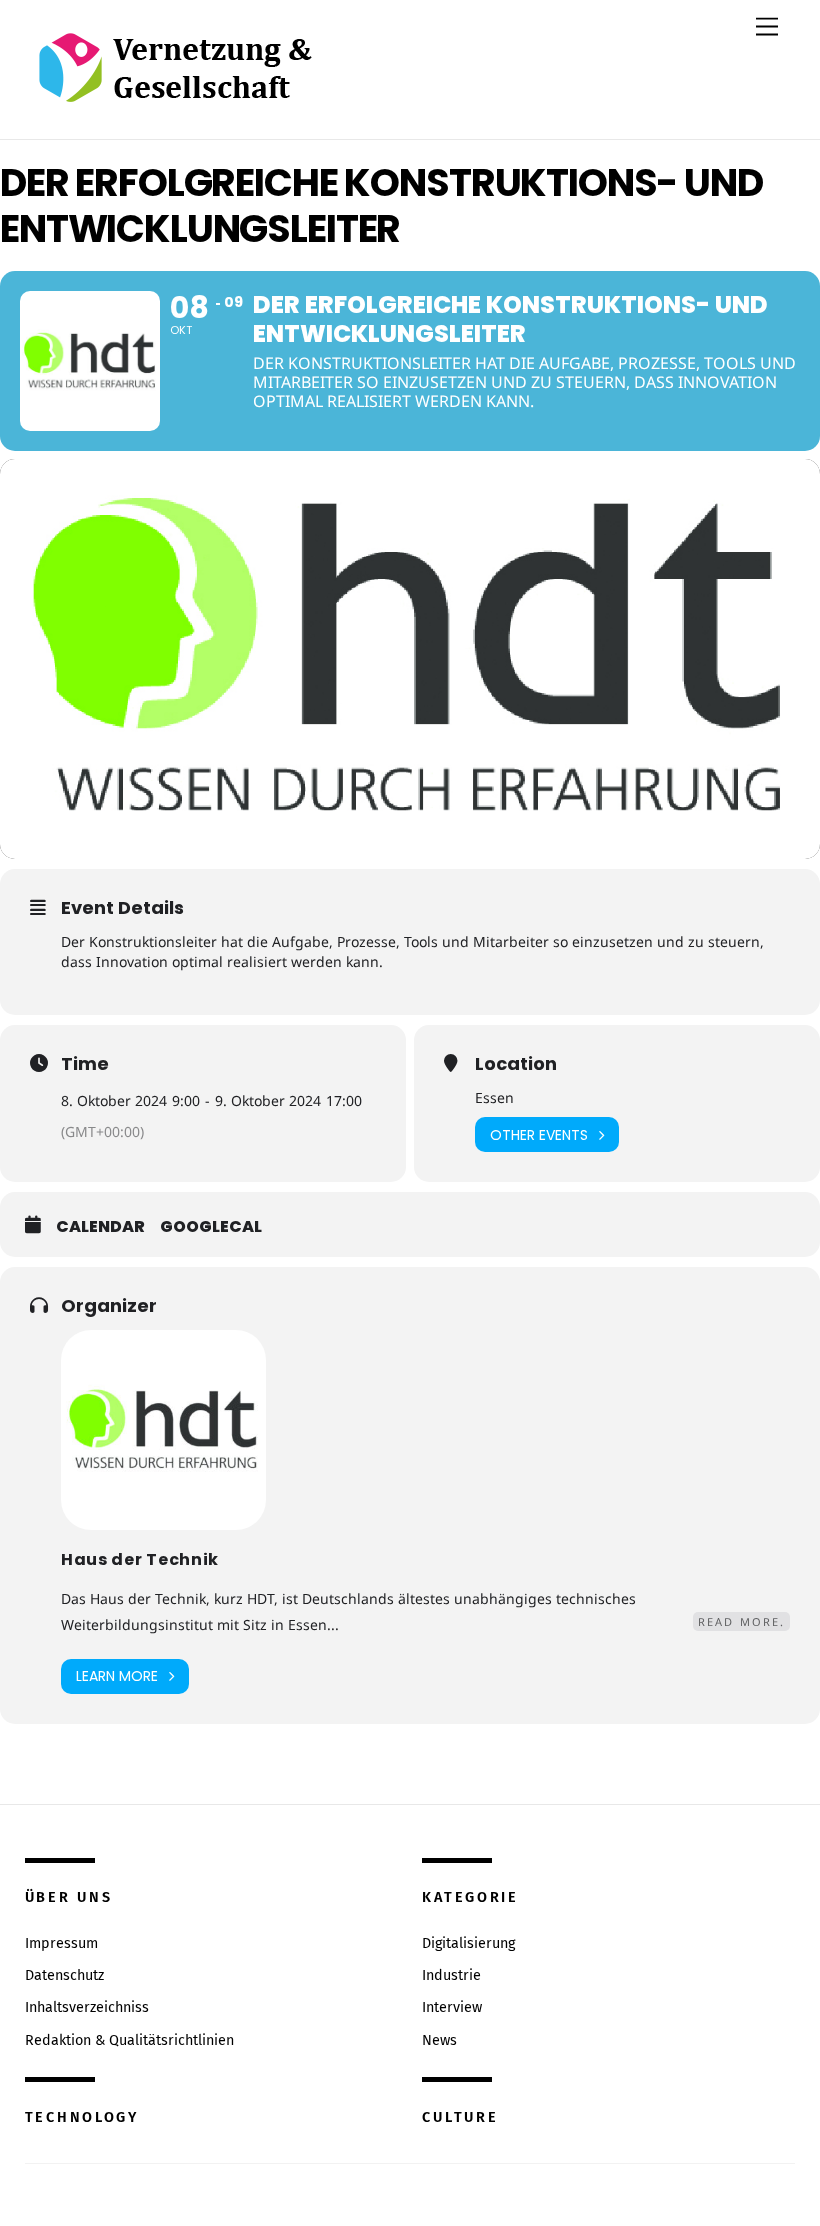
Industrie (451, 1975)
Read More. (741, 1621)
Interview (452, 2007)
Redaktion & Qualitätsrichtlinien (129, 2040)
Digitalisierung (468, 1943)
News (439, 2040)
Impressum (61, 1943)
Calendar (100, 1227)
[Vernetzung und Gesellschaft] (174, 81)
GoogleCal (211, 1227)
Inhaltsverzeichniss (87, 2007)
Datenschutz (64, 1975)
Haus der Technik (140, 1559)
